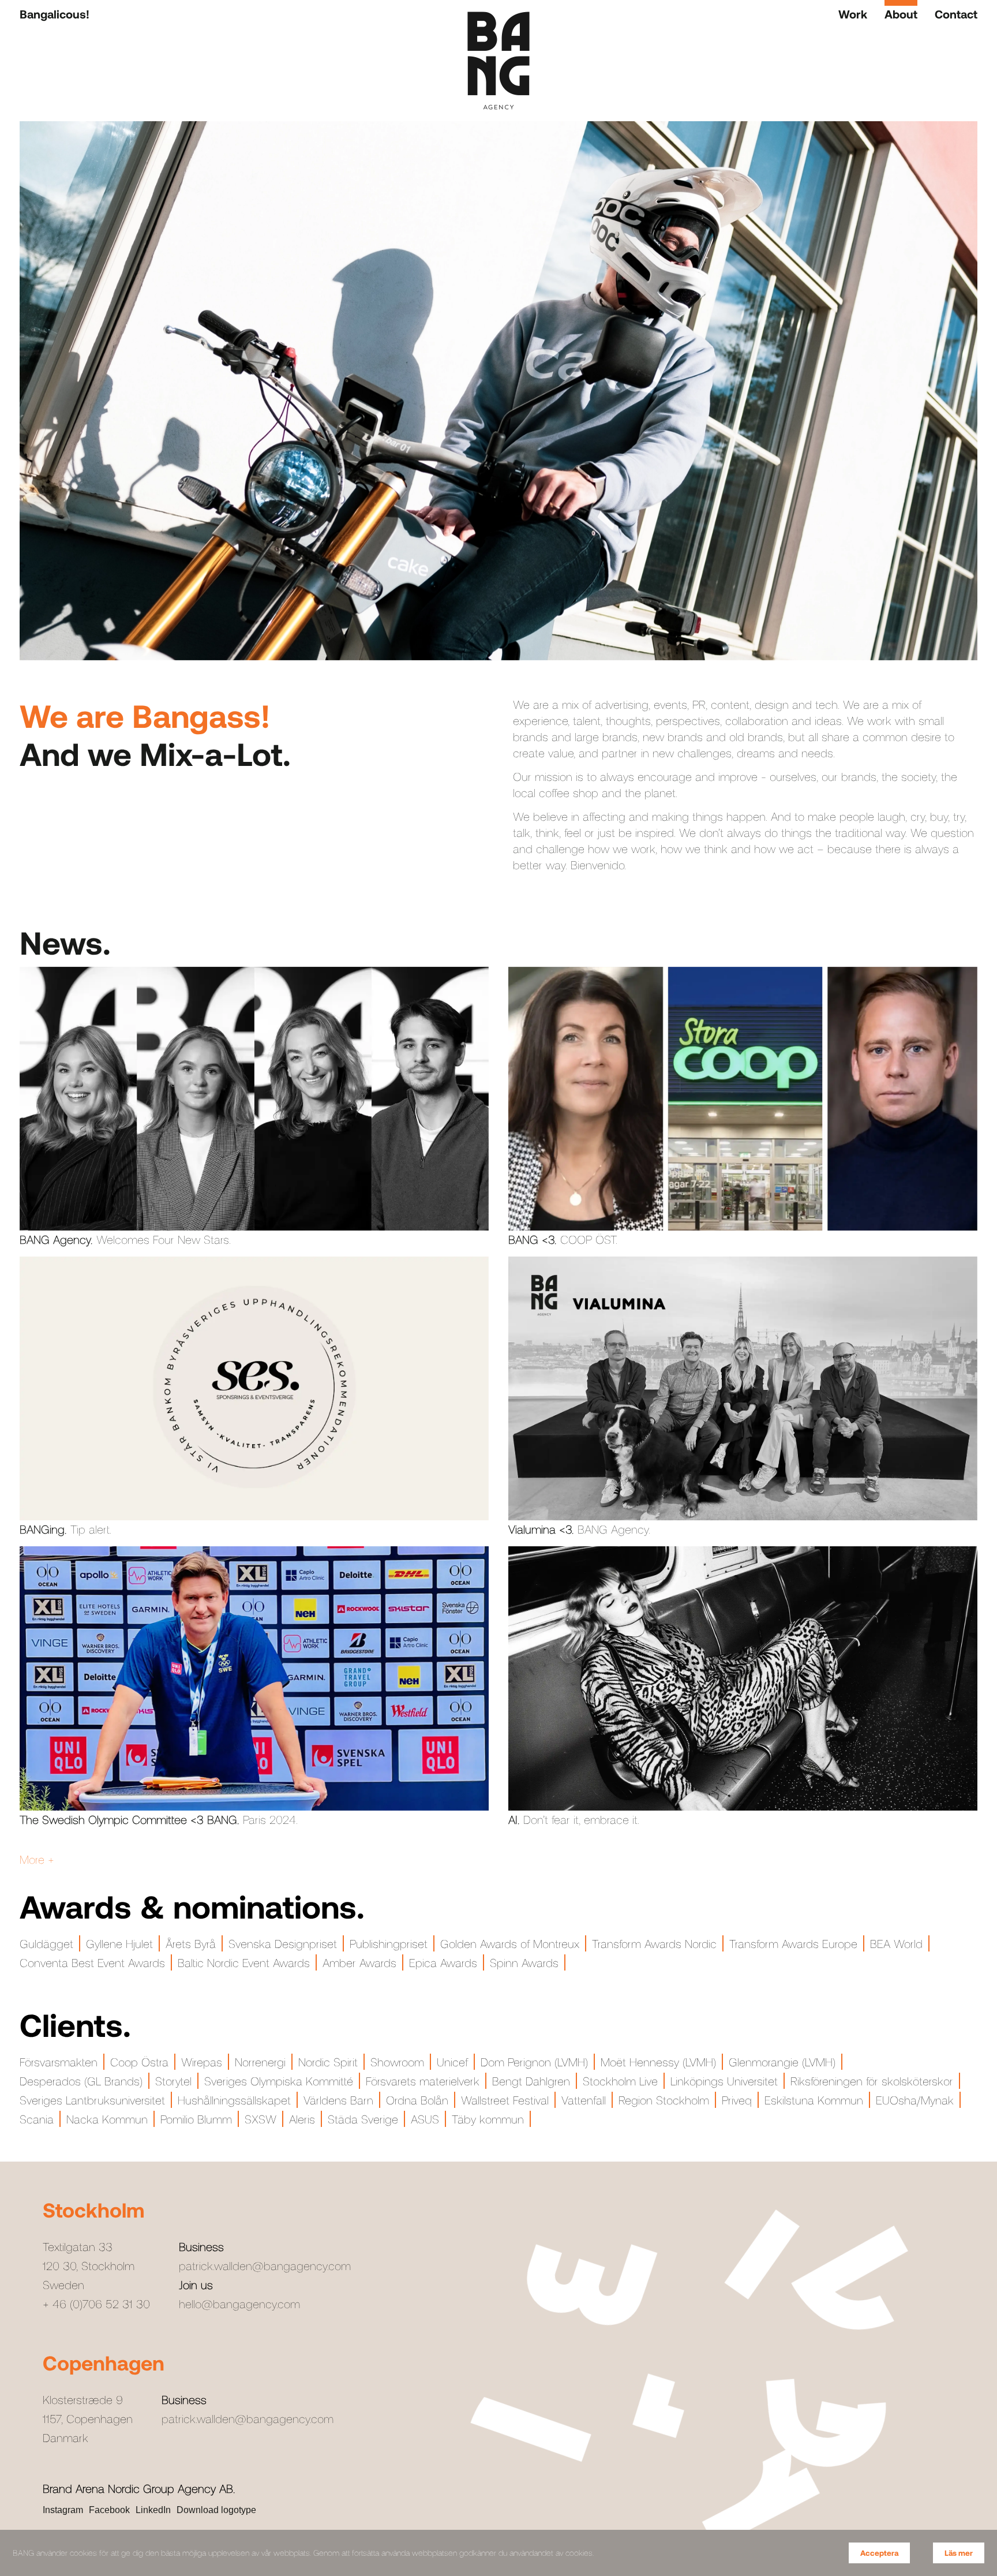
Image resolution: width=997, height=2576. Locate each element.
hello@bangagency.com (239, 2304)
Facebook (109, 2510)
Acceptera (879, 2553)
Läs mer (959, 2553)
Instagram (63, 2510)
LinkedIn (153, 2510)
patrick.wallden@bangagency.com (265, 2265)
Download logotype (216, 2510)
